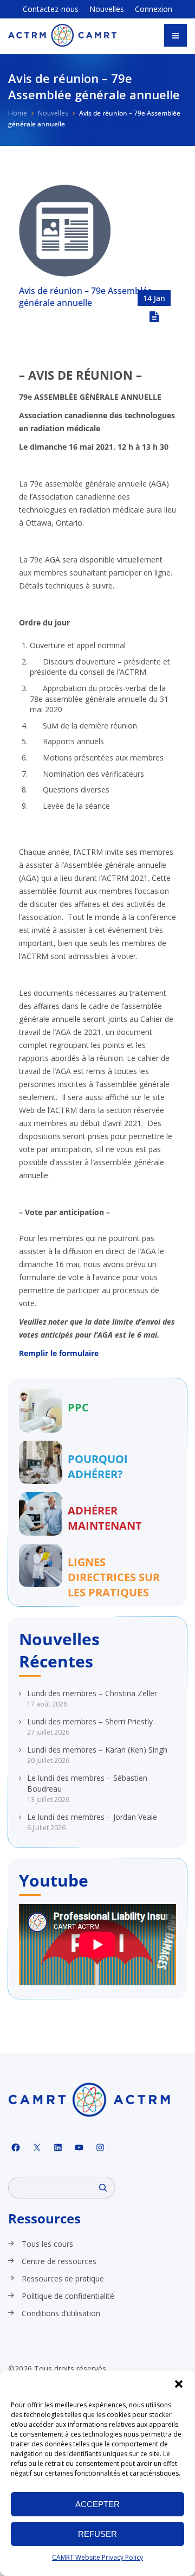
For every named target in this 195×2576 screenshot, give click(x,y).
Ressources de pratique (63, 2278)
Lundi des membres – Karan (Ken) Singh (97, 1750)
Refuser (97, 2534)
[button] (179, 2384)
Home (18, 113)
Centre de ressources (59, 2261)
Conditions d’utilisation (61, 2313)
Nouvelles (107, 9)
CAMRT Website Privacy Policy (97, 2557)
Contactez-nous (51, 9)
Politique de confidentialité (68, 2296)
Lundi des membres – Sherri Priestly (90, 1721)
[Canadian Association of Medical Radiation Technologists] (62, 35)
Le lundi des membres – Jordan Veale (92, 1817)
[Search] (103, 2188)
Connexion (154, 9)
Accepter (97, 2504)
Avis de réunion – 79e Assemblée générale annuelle (86, 297)
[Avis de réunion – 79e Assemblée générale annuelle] (65, 274)
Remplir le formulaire (59, 1353)
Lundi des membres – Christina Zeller (92, 1693)
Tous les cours (47, 2244)
